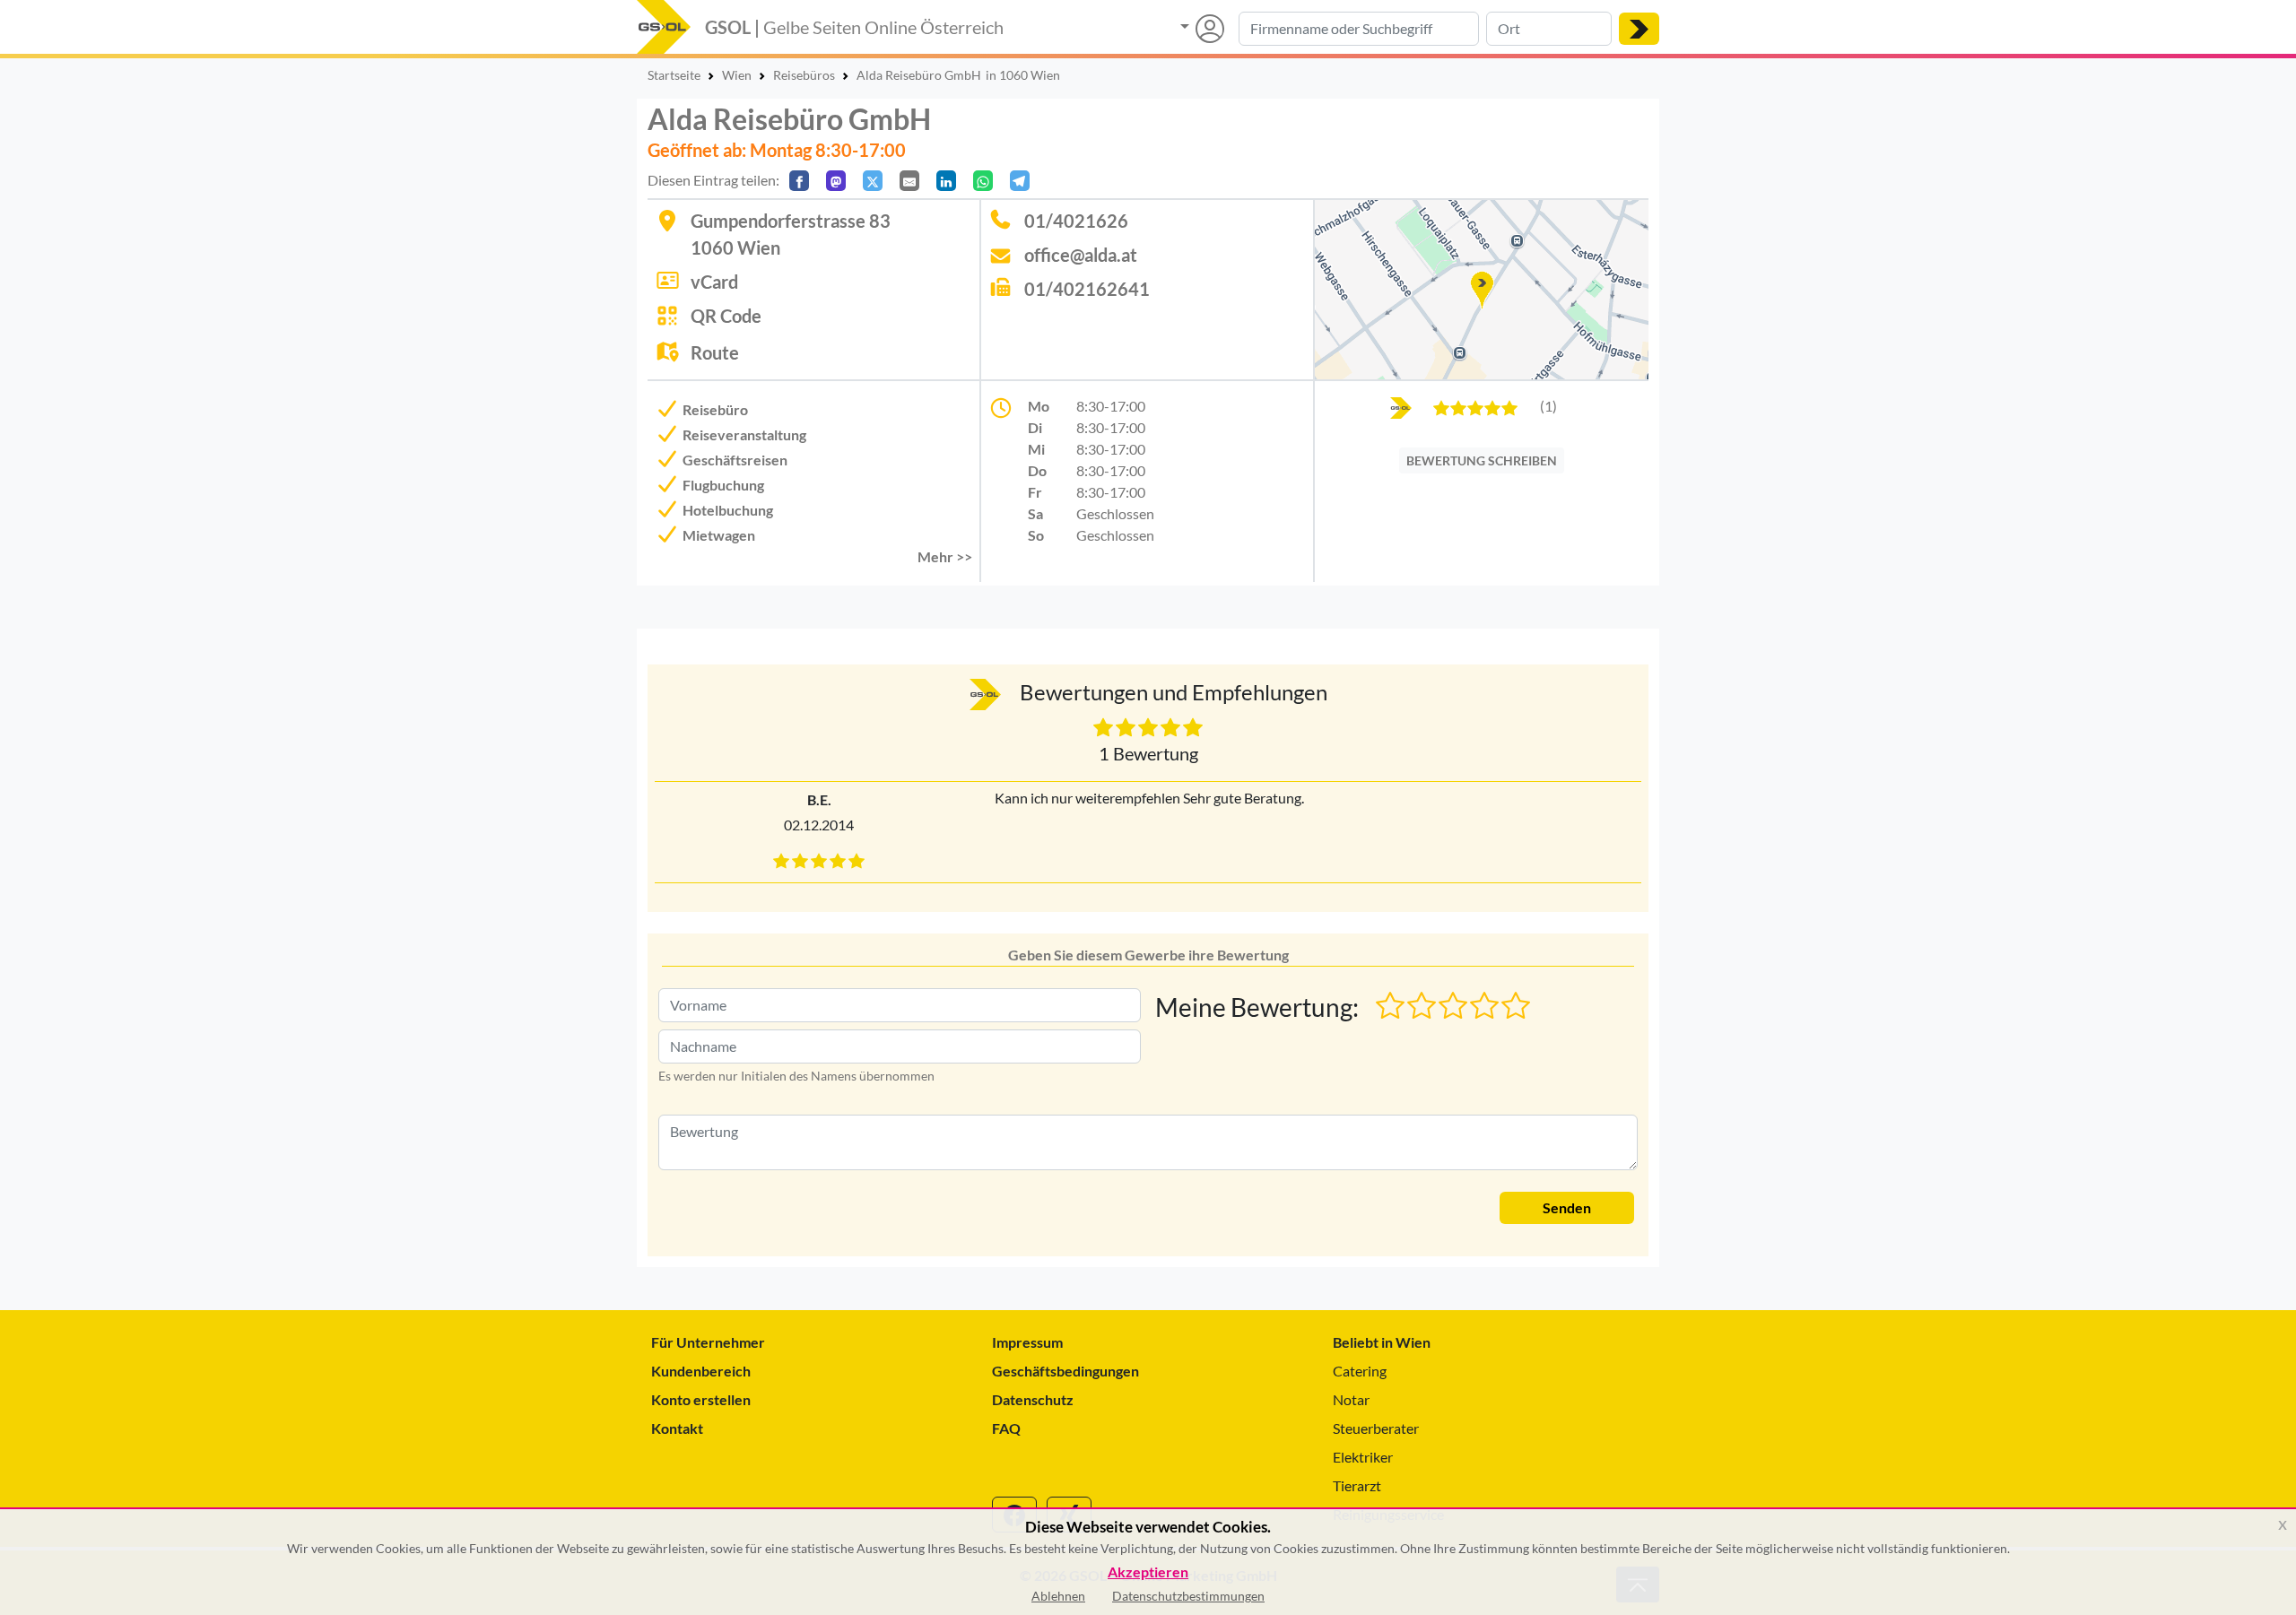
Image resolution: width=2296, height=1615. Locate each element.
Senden (1567, 1207)
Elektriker (1363, 1457)
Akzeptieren (1148, 1572)
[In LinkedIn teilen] (946, 181)
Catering (1360, 1371)
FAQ (1006, 1428)
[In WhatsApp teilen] (983, 181)
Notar (1351, 1399)
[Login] (1202, 29)
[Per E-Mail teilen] (909, 181)
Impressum (1027, 1342)
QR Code (726, 316)
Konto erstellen (701, 1399)
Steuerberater (1376, 1428)
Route (715, 352)
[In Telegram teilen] (1020, 181)
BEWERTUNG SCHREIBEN (1482, 460)
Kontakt (677, 1428)
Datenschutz (1033, 1399)
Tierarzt (1357, 1485)
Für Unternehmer (708, 1342)
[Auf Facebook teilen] (799, 181)
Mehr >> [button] (945, 556)
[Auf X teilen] (873, 181)
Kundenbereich (701, 1371)
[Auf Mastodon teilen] (836, 181)
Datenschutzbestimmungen (1188, 1596)
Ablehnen (1058, 1596)
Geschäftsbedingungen (1065, 1371)
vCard (714, 282)
